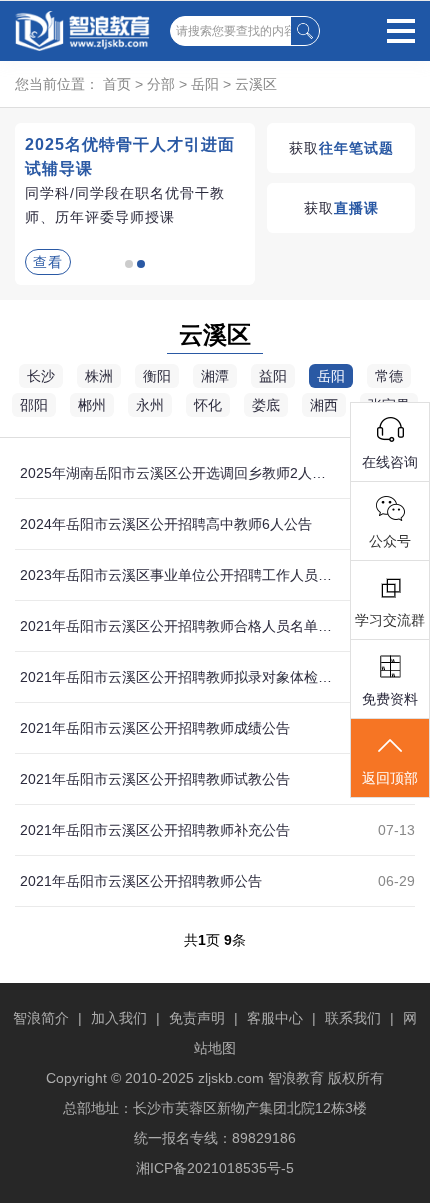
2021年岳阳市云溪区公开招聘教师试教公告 (155, 779)
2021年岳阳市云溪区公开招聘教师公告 (141, 881)
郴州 (92, 405)
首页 (117, 84)
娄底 (266, 405)
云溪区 (256, 84)
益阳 (273, 376)
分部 (161, 84)
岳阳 (205, 84)
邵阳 (34, 405)
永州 (150, 405)
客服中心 (275, 1018)
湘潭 (215, 376)
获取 (341, 148)
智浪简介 (41, 1018)
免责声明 (197, 1018)
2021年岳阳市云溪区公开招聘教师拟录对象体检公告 (178, 677)
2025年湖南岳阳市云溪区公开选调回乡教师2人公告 (178, 473)
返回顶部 (390, 778)
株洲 (99, 376)
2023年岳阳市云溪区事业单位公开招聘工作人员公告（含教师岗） (178, 575)
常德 (389, 376)
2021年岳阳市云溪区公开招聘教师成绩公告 (155, 728)
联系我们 (353, 1018)
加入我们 (119, 1018)
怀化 (208, 405)
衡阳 (157, 376)
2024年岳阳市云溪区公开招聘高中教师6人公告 (166, 524)
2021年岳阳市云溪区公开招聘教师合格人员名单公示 (178, 626)
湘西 (324, 405)
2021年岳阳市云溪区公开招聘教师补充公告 (155, 830)
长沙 (41, 376)
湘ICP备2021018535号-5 (215, 1168)
